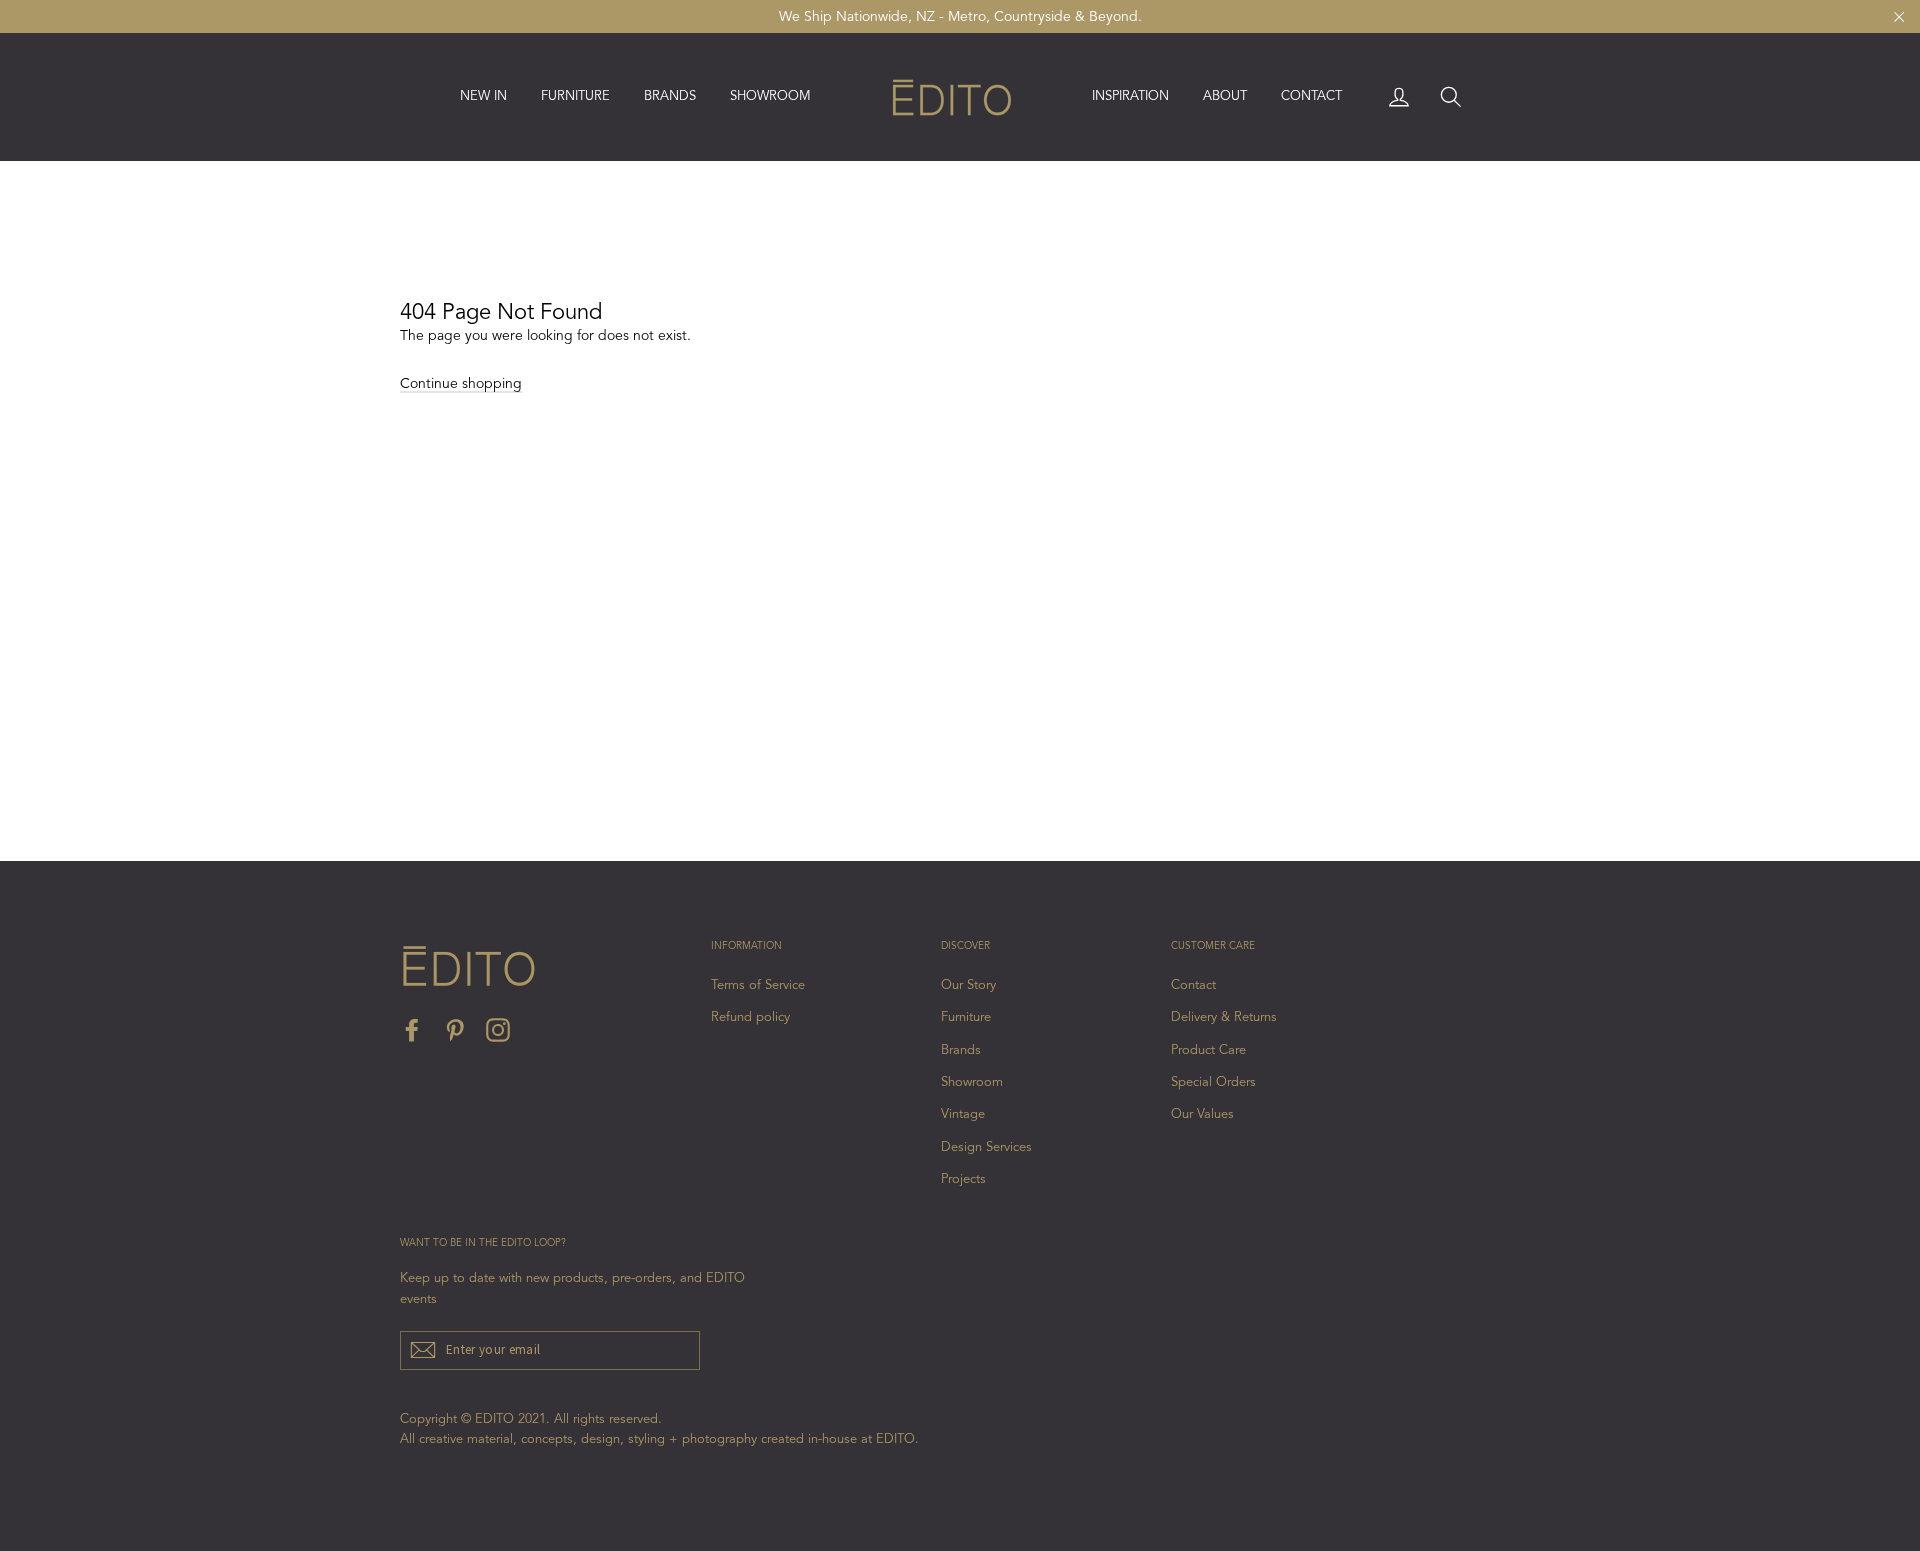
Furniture (966, 1017)
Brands (961, 1050)
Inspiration (1130, 96)
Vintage (963, 1114)
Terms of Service (758, 985)
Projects (963, 1179)
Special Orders (1213, 1082)
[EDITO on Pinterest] (455, 1030)
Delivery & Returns (1224, 1017)
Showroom (770, 96)
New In (483, 96)
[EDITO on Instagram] (498, 1030)
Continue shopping (461, 384)
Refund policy (750, 1017)
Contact (1311, 96)
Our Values (1202, 1114)
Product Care (1208, 1050)
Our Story (968, 985)
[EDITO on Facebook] (412, 1030)
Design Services (986, 1147)
